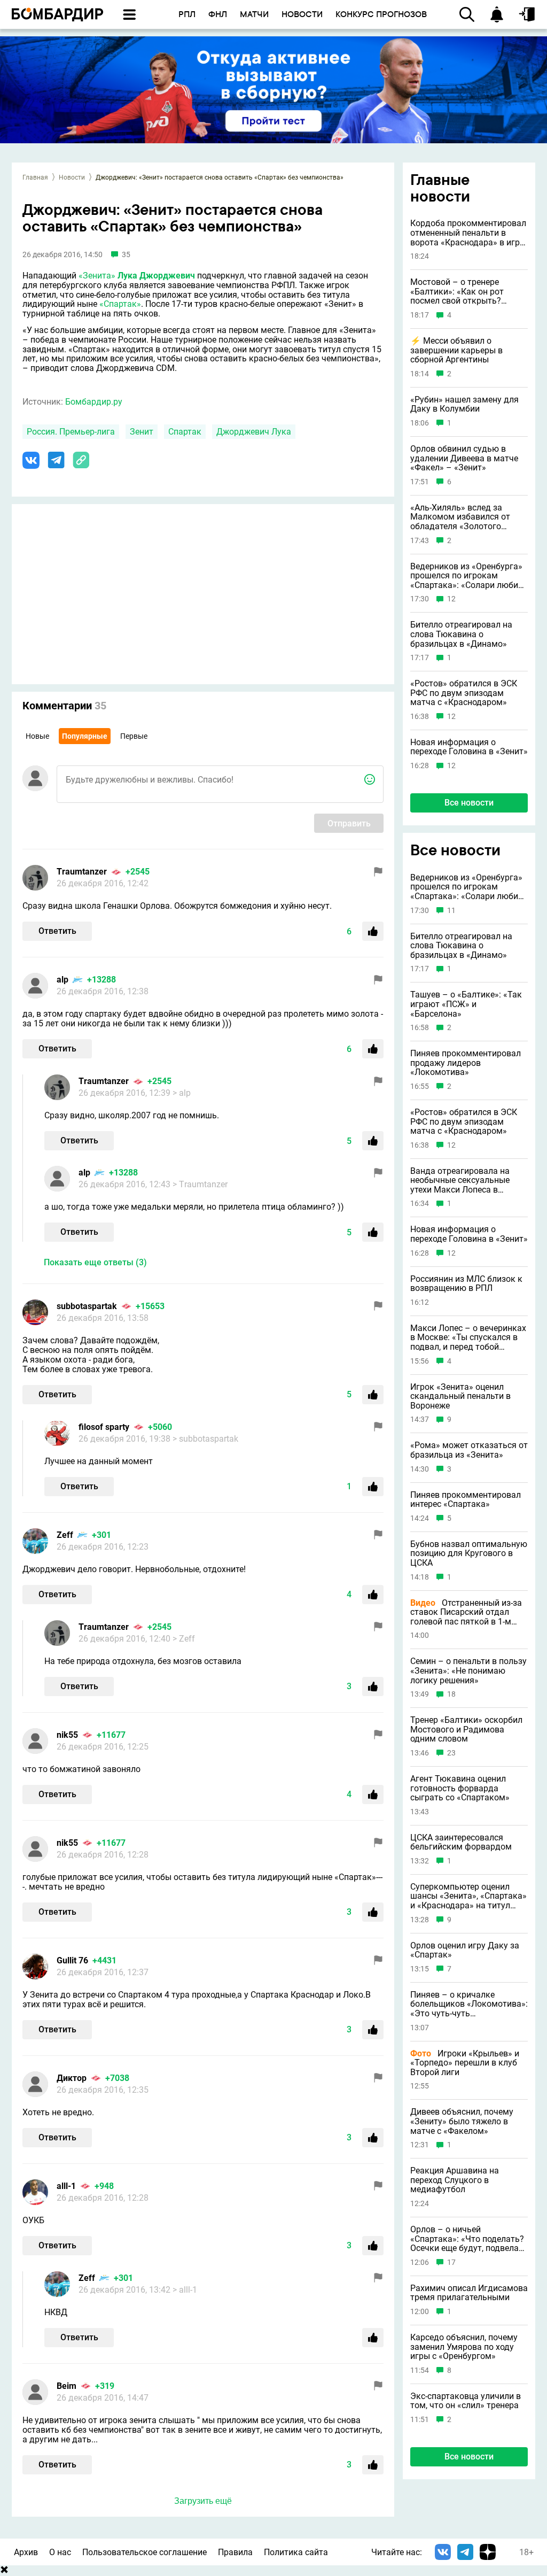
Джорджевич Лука (254, 432)
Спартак (185, 432)
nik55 (67, 1735)
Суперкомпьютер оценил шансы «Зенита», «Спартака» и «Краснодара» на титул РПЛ (468, 1896)
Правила (235, 2552)
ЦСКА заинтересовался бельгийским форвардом (461, 1842)
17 (451, 2262)
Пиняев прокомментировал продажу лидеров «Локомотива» (466, 1063)
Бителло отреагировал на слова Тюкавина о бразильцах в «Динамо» (461, 634)
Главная (35, 177)
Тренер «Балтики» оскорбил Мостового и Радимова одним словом (466, 1730)
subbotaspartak (87, 1306)
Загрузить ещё (203, 2501)
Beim (67, 2386)
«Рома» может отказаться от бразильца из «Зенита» (469, 1450)
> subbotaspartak (205, 1439)
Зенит (142, 432)
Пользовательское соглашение (144, 2552)
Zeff (65, 1535)
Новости (72, 177)
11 (451, 911)
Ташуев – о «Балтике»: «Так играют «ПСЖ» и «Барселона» (466, 1004)
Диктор (72, 2078)
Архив (26, 2552)
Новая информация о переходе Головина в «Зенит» (469, 747)
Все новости (469, 803)
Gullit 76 (72, 1960)
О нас (60, 2552)
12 (451, 599)
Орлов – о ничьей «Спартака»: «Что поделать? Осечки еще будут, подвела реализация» (467, 2239)
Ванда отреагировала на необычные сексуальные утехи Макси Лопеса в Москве (460, 1181)
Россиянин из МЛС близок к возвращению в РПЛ (466, 1284)
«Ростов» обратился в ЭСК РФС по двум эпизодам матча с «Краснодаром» (464, 693)
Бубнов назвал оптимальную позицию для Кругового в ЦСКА (469, 1554)
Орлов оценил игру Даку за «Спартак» (465, 1950)
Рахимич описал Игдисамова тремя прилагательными (469, 2293)
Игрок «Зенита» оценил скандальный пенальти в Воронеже (460, 1397)
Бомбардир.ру (94, 402)
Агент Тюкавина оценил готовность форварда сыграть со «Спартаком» (460, 1788)
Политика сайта (296, 2552)
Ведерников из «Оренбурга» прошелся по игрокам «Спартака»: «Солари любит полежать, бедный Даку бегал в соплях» (466, 576)
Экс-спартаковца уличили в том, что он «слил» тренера (466, 2401)
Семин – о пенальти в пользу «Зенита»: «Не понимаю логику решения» (468, 1671)
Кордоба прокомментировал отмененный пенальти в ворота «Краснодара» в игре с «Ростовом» (468, 233)
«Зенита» (97, 276)
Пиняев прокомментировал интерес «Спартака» (466, 1500)
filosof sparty (104, 1427)
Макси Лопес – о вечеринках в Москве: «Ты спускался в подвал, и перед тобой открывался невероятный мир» (468, 1338)
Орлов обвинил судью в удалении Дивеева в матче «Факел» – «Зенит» (464, 458)
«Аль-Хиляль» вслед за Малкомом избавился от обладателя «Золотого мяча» (460, 517)
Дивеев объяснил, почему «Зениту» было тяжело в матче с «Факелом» (462, 2121)
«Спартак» (120, 304)
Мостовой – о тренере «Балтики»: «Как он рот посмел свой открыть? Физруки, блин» (457, 292)
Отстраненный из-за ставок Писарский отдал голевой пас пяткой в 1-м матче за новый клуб (466, 1612)
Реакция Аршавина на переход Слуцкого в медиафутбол (455, 2180)
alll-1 (66, 2186)
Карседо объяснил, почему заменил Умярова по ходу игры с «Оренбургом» (464, 2347)
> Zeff (184, 1639)
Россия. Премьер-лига (71, 432)
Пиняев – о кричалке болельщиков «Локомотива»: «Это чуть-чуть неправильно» (469, 2004)
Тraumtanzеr (82, 872)
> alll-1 (185, 2290)
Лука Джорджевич (156, 276)
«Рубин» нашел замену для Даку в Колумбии (464, 404)
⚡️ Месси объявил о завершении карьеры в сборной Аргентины (456, 350)
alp (62, 980)
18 (451, 1694)
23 (451, 1753)
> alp (182, 1093)
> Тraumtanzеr (200, 1184)
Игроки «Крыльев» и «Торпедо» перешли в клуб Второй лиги (465, 2063)
